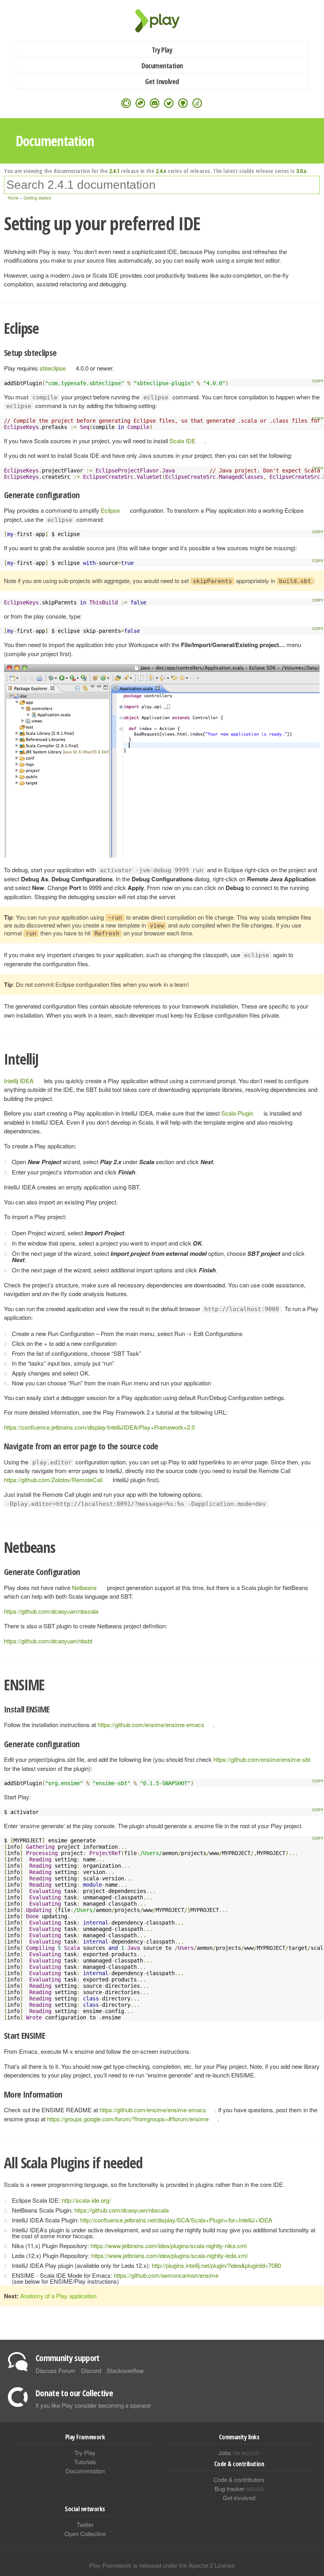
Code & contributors (239, 2479)
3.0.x (301, 171)
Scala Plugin (237, 1113)
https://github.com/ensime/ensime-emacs (151, 1725)
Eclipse (110, 510)
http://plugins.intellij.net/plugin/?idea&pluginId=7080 (216, 2265)
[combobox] (162, 185)
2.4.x (161, 171)
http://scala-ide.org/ (86, 2200)
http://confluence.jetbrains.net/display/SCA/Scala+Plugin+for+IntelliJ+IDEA (176, 2220)
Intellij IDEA (19, 1081)
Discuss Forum (56, 2370)
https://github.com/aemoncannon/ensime (166, 2275)
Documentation (162, 66)
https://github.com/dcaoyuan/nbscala (51, 1611)
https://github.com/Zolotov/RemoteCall (53, 1480)
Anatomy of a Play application (58, 2296)
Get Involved (162, 81)
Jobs (239, 2453)
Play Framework (162, 21)
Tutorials (85, 2462)
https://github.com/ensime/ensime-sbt (262, 1759)
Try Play (162, 50)
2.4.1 (114, 171)
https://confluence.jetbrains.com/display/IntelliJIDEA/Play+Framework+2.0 (99, 1427)
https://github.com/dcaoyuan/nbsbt (48, 1641)
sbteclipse (53, 368)
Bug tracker (239, 2489)
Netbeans (84, 1587)
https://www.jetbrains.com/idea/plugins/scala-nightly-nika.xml (169, 2246)
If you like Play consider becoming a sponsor (93, 2405)
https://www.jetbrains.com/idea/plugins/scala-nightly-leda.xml (169, 2255)
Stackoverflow (125, 2370)
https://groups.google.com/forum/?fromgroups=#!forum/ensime (128, 2119)
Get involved (239, 2498)
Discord (91, 2370)
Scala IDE (183, 441)
